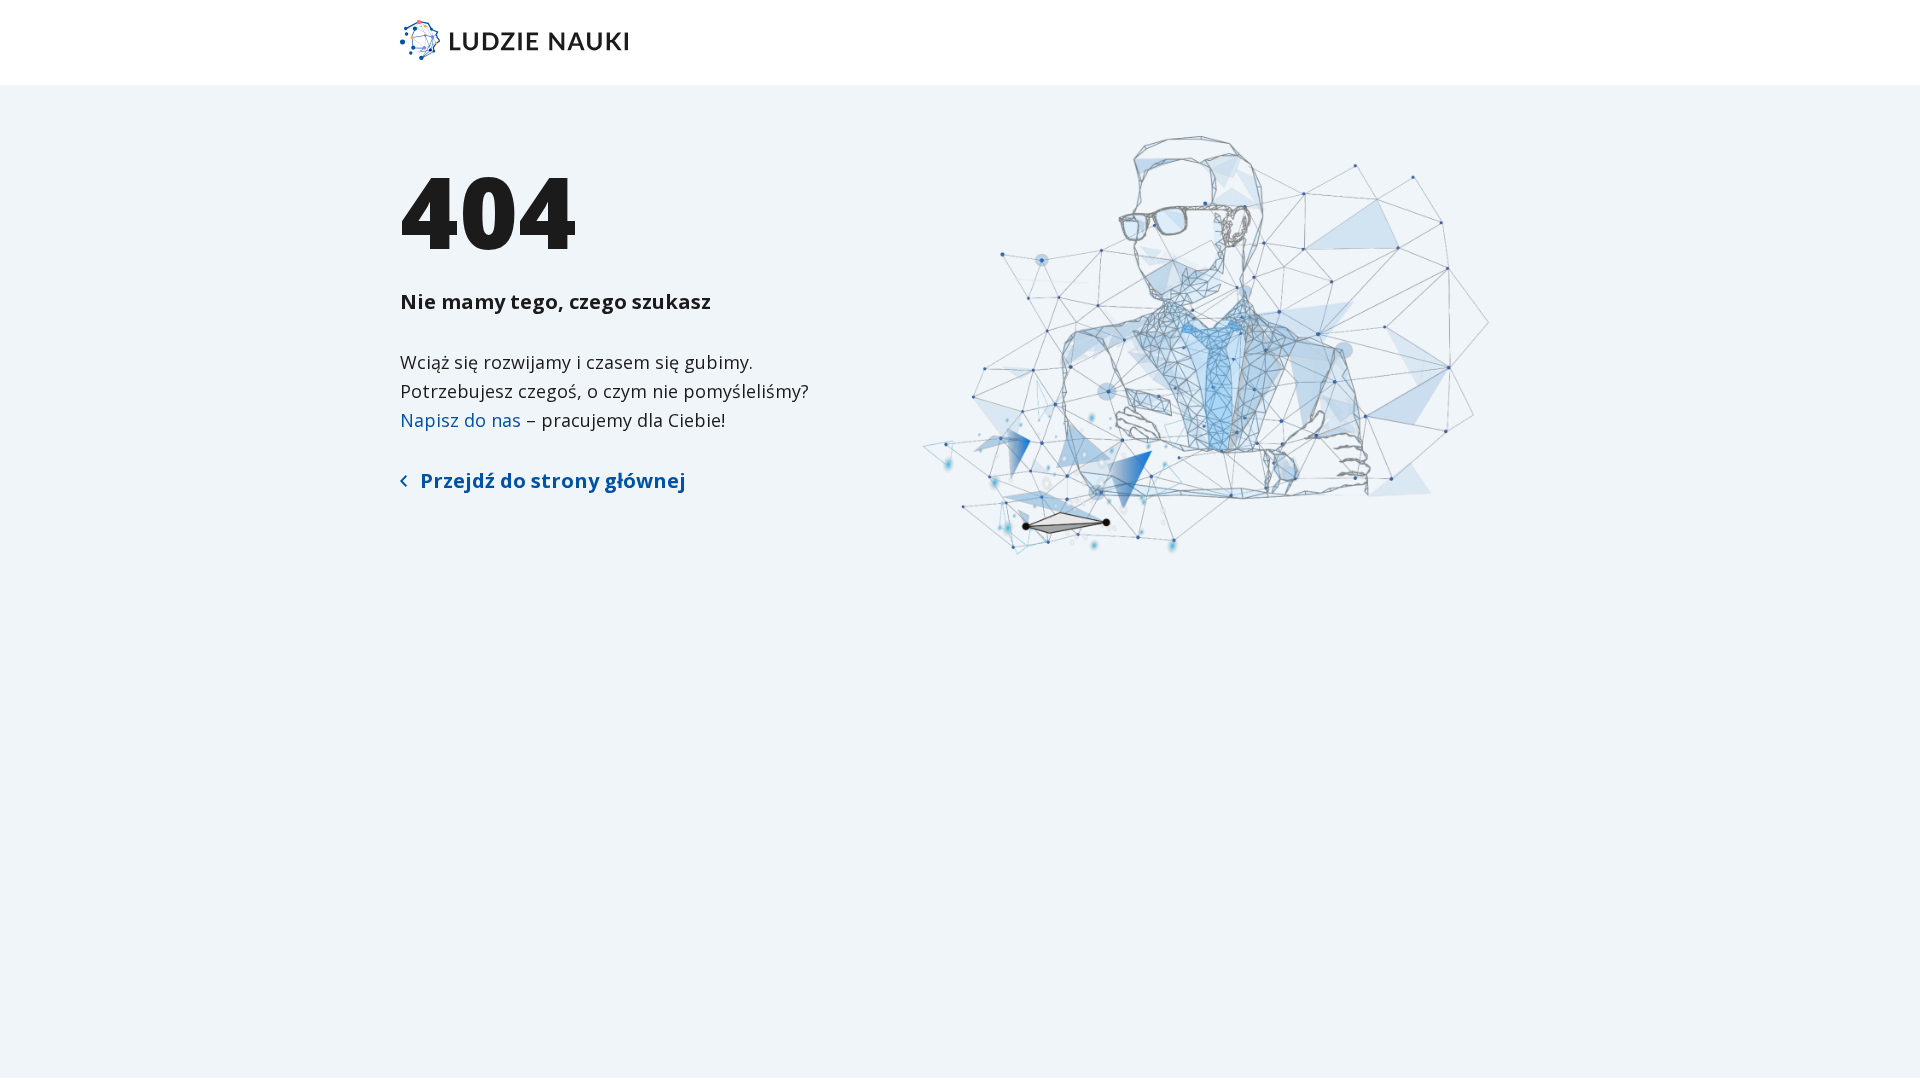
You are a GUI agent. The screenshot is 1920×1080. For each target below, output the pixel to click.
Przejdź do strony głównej (553, 480)
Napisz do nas (460, 420)
